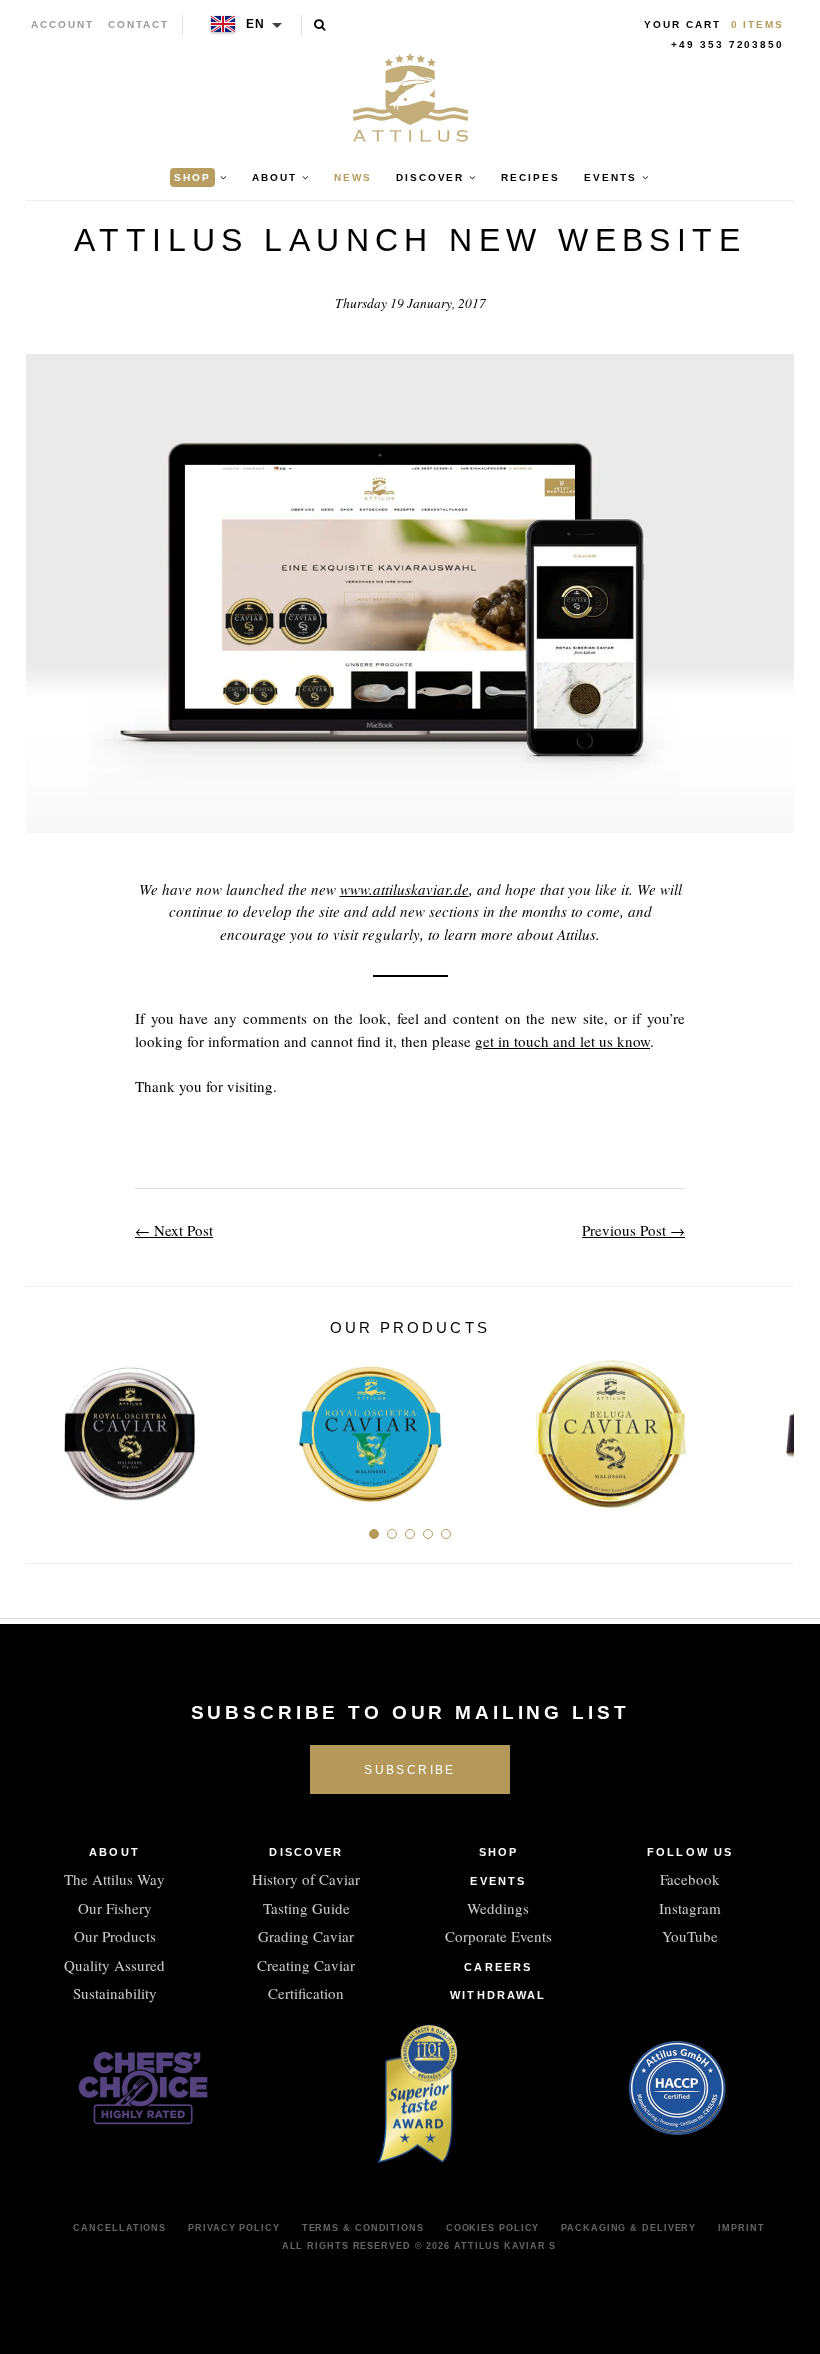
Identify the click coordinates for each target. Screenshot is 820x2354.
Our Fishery (115, 1908)
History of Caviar (306, 1879)
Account (62, 24)
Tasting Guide (306, 1908)
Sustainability (115, 1993)
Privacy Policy (234, 2228)
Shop (498, 1852)
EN (256, 24)
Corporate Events (498, 1936)
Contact (138, 24)
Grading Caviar (306, 1936)
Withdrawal (498, 1995)
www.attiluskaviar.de (404, 889)
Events (498, 1881)
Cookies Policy (493, 2228)
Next (771, 1425)
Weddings (498, 1908)
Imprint (741, 2228)
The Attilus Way (114, 1879)
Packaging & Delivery (628, 2228)
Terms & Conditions (363, 2228)
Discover (306, 1852)
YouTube (690, 1936)
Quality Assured (114, 1965)
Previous (48, 1425)
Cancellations (119, 2228)
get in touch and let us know (562, 1041)
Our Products (115, 1936)
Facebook (690, 1879)
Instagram (690, 1908)
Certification (306, 1993)
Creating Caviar (306, 1965)
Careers (498, 1967)
